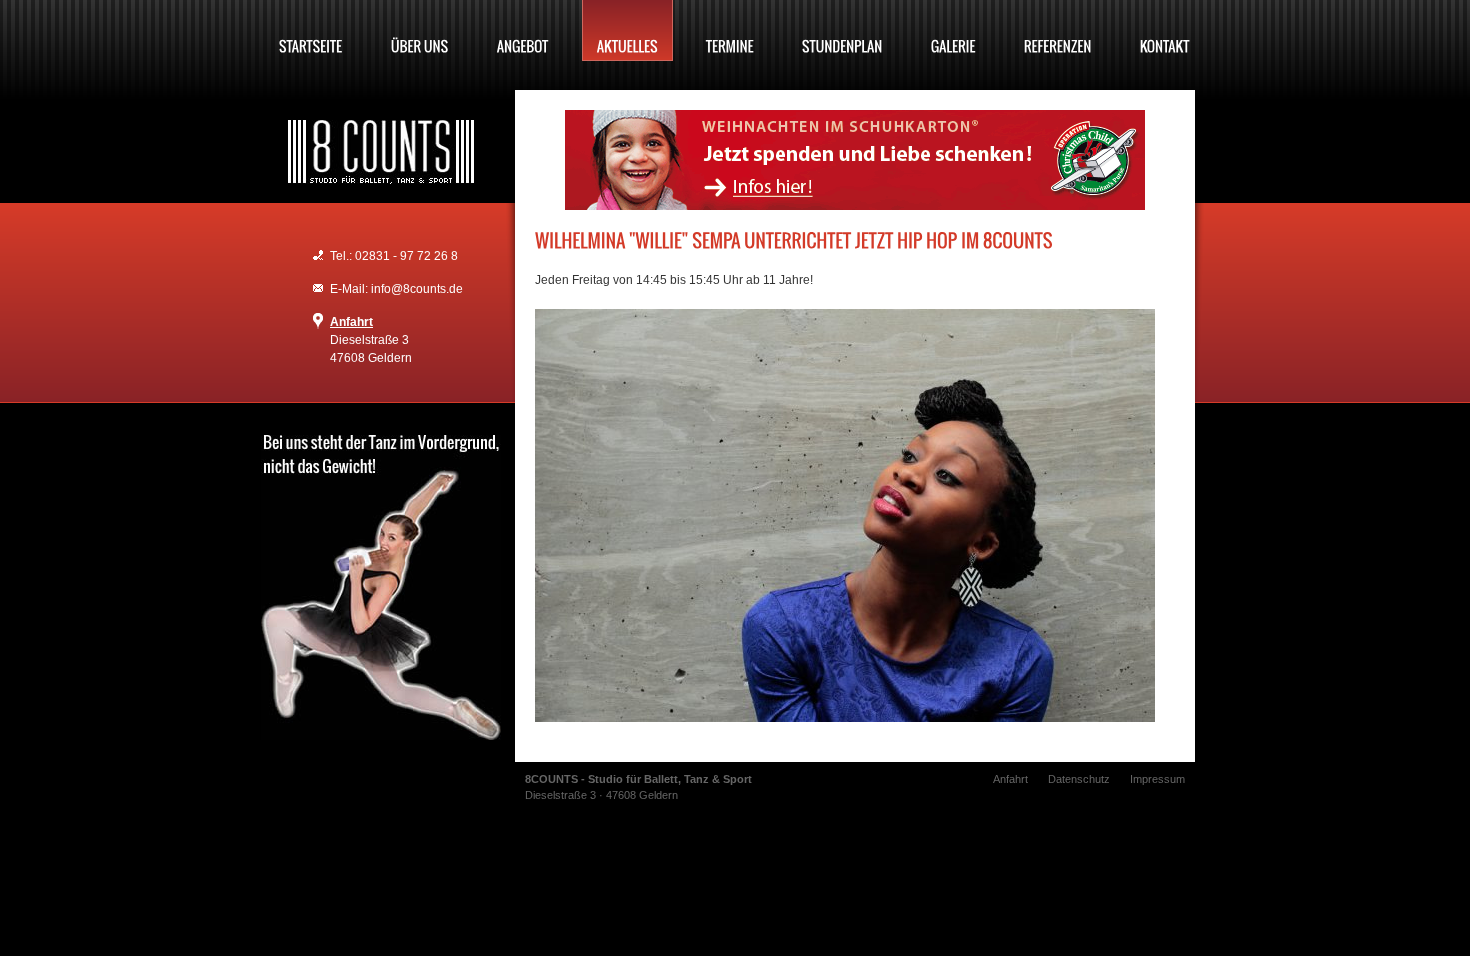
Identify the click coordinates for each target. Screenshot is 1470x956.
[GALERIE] (953, 30)
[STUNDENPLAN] (842, 30)
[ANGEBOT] (523, 30)
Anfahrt (351, 322)
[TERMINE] (730, 30)
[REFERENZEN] (1058, 30)
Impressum (1157, 779)
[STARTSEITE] (311, 30)
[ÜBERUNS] (420, 30)
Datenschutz (1079, 779)
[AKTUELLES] (627, 30)
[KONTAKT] (1165, 30)
